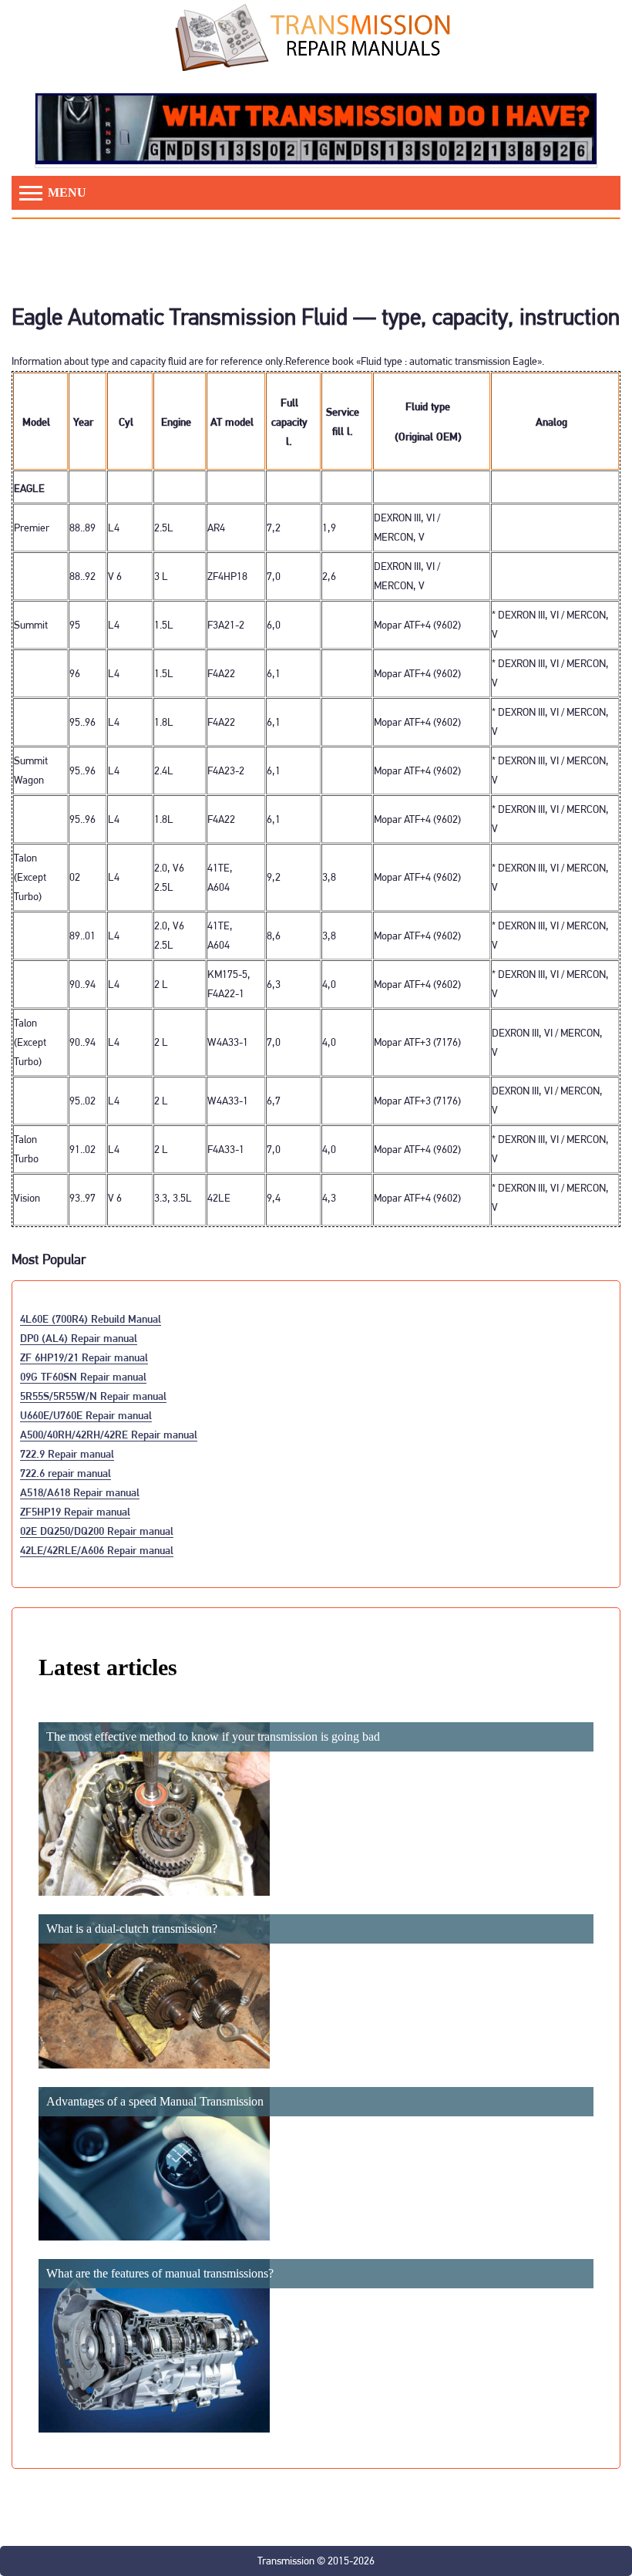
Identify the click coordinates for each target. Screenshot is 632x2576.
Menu (66, 192)
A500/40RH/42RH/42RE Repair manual (109, 1434)
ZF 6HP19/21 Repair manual (84, 1357)
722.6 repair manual (66, 1473)
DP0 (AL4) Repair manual (79, 1338)
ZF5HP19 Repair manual (75, 1511)
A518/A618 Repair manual (80, 1492)
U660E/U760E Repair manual (86, 1415)
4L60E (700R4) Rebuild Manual (91, 1318)
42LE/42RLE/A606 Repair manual (97, 1550)
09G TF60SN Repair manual (83, 1376)
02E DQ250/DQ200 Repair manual (97, 1531)
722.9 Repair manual (67, 1453)
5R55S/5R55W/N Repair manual (93, 1396)
